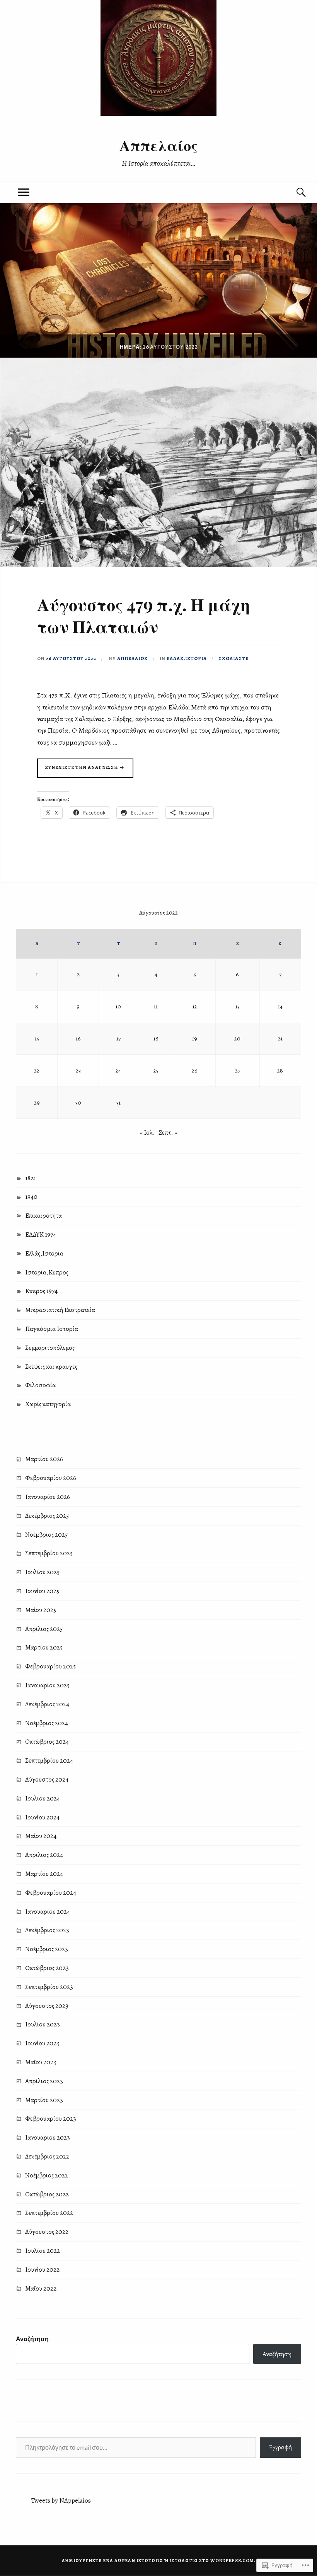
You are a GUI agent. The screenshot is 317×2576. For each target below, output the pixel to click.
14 (280, 1006)
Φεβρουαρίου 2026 (51, 1478)
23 (78, 1070)
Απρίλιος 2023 (44, 2081)
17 (118, 1038)
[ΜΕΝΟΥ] (24, 193)
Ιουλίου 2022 (43, 2251)
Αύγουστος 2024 (47, 1779)
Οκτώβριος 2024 (47, 1742)
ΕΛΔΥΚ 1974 (41, 1235)
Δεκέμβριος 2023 (47, 1930)
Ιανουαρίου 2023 (48, 2137)
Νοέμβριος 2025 (46, 1535)
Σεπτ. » (168, 1133)
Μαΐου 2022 (41, 2288)
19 (195, 1038)
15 (37, 1038)
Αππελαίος (158, 145)
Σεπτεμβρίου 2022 (49, 2213)
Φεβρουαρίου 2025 (50, 1666)
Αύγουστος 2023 (47, 2006)
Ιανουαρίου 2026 (48, 1497)
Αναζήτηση (32, 2339)
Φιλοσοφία (40, 1385)
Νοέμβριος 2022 (47, 2175)
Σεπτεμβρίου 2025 (49, 1553)
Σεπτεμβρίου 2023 (49, 1987)
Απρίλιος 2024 (44, 1855)
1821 (31, 1178)
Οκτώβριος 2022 (47, 2194)
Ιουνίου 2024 (42, 1817)
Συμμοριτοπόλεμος (50, 1348)
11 (156, 1006)
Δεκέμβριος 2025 (47, 1516)
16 (78, 1038)
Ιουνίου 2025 (42, 1591)
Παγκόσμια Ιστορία (52, 1329)
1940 (31, 1197)
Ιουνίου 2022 (42, 2270)
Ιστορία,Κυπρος (47, 1272)
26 (195, 1070)
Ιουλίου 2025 (42, 1572)
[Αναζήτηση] (293, 193)
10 (118, 1006)
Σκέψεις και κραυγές (51, 1367)
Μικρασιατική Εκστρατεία (60, 1310)
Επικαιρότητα (43, 1216)
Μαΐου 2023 (41, 2062)
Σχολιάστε (233, 658)
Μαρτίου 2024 (44, 1874)
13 (238, 1006)
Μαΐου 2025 (41, 1610)
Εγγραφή (280, 2447)
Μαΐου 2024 (41, 1836)
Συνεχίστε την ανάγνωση (78, 771)
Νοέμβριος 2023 (47, 1949)
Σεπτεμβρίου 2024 (49, 1761)
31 (118, 1102)
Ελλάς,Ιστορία (187, 658)
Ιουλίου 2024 (43, 1798)
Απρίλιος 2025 (44, 1629)
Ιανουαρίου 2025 (47, 1685)
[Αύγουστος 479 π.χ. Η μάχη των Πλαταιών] (158, 565)
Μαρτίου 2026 (44, 1459)
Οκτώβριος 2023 (47, 1968)
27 (238, 1070)
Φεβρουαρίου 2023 (51, 2119)
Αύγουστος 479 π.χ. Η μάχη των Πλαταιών (144, 615)
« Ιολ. (147, 1133)
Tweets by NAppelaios (61, 2500)
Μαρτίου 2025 (44, 1647)
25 (156, 1070)
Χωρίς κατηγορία (48, 1404)
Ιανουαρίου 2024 (48, 1912)
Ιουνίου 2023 (42, 2043)
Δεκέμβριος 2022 (47, 2156)
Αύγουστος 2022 (47, 2232)
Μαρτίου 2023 (44, 2100)
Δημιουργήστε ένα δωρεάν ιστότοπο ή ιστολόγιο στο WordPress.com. (159, 2561)
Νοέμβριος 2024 (47, 1723)
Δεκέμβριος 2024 (47, 1704)
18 (156, 1038)
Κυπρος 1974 (41, 1291)
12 (195, 1006)
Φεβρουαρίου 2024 (51, 1893)
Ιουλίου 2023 (43, 2024)
